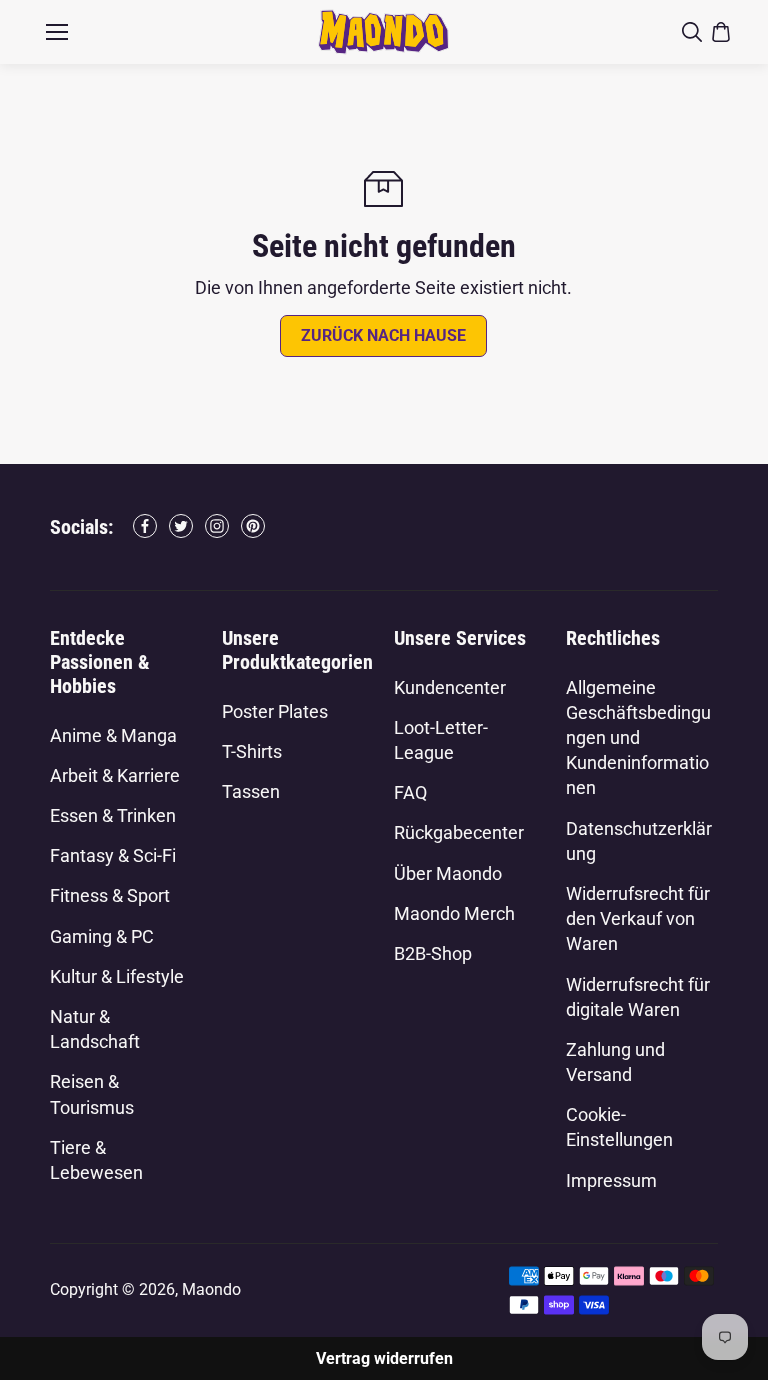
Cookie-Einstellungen (619, 1127)
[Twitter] (181, 526)
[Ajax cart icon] (721, 32)
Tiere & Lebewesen (96, 1160)
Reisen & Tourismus (92, 1094)
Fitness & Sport (110, 895)
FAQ (410, 792)
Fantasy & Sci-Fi (113, 855)
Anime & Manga (113, 735)
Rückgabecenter (459, 832)
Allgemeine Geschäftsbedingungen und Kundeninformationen (638, 738)
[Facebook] (145, 526)
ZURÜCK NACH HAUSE (383, 335)
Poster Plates (275, 711)
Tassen (251, 791)
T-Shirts (252, 751)
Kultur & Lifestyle (117, 976)
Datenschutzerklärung (639, 841)
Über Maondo (448, 873)
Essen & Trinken (113, 815)
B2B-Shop (433, 953)
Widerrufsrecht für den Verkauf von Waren (638, 918)
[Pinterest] (253, 526)
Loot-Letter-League (441, 740)
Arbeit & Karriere (115, 775)
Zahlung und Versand (615, 1062)
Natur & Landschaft (95, 1029)
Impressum (611, 1180)
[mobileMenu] (57, 32)
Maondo (211, 1289)
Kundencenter (450, 687)
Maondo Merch (454, 913)
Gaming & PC (102, 936)
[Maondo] (383, 31)
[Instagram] (217, 526)
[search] (692, 32)
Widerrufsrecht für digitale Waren (638, 997)
